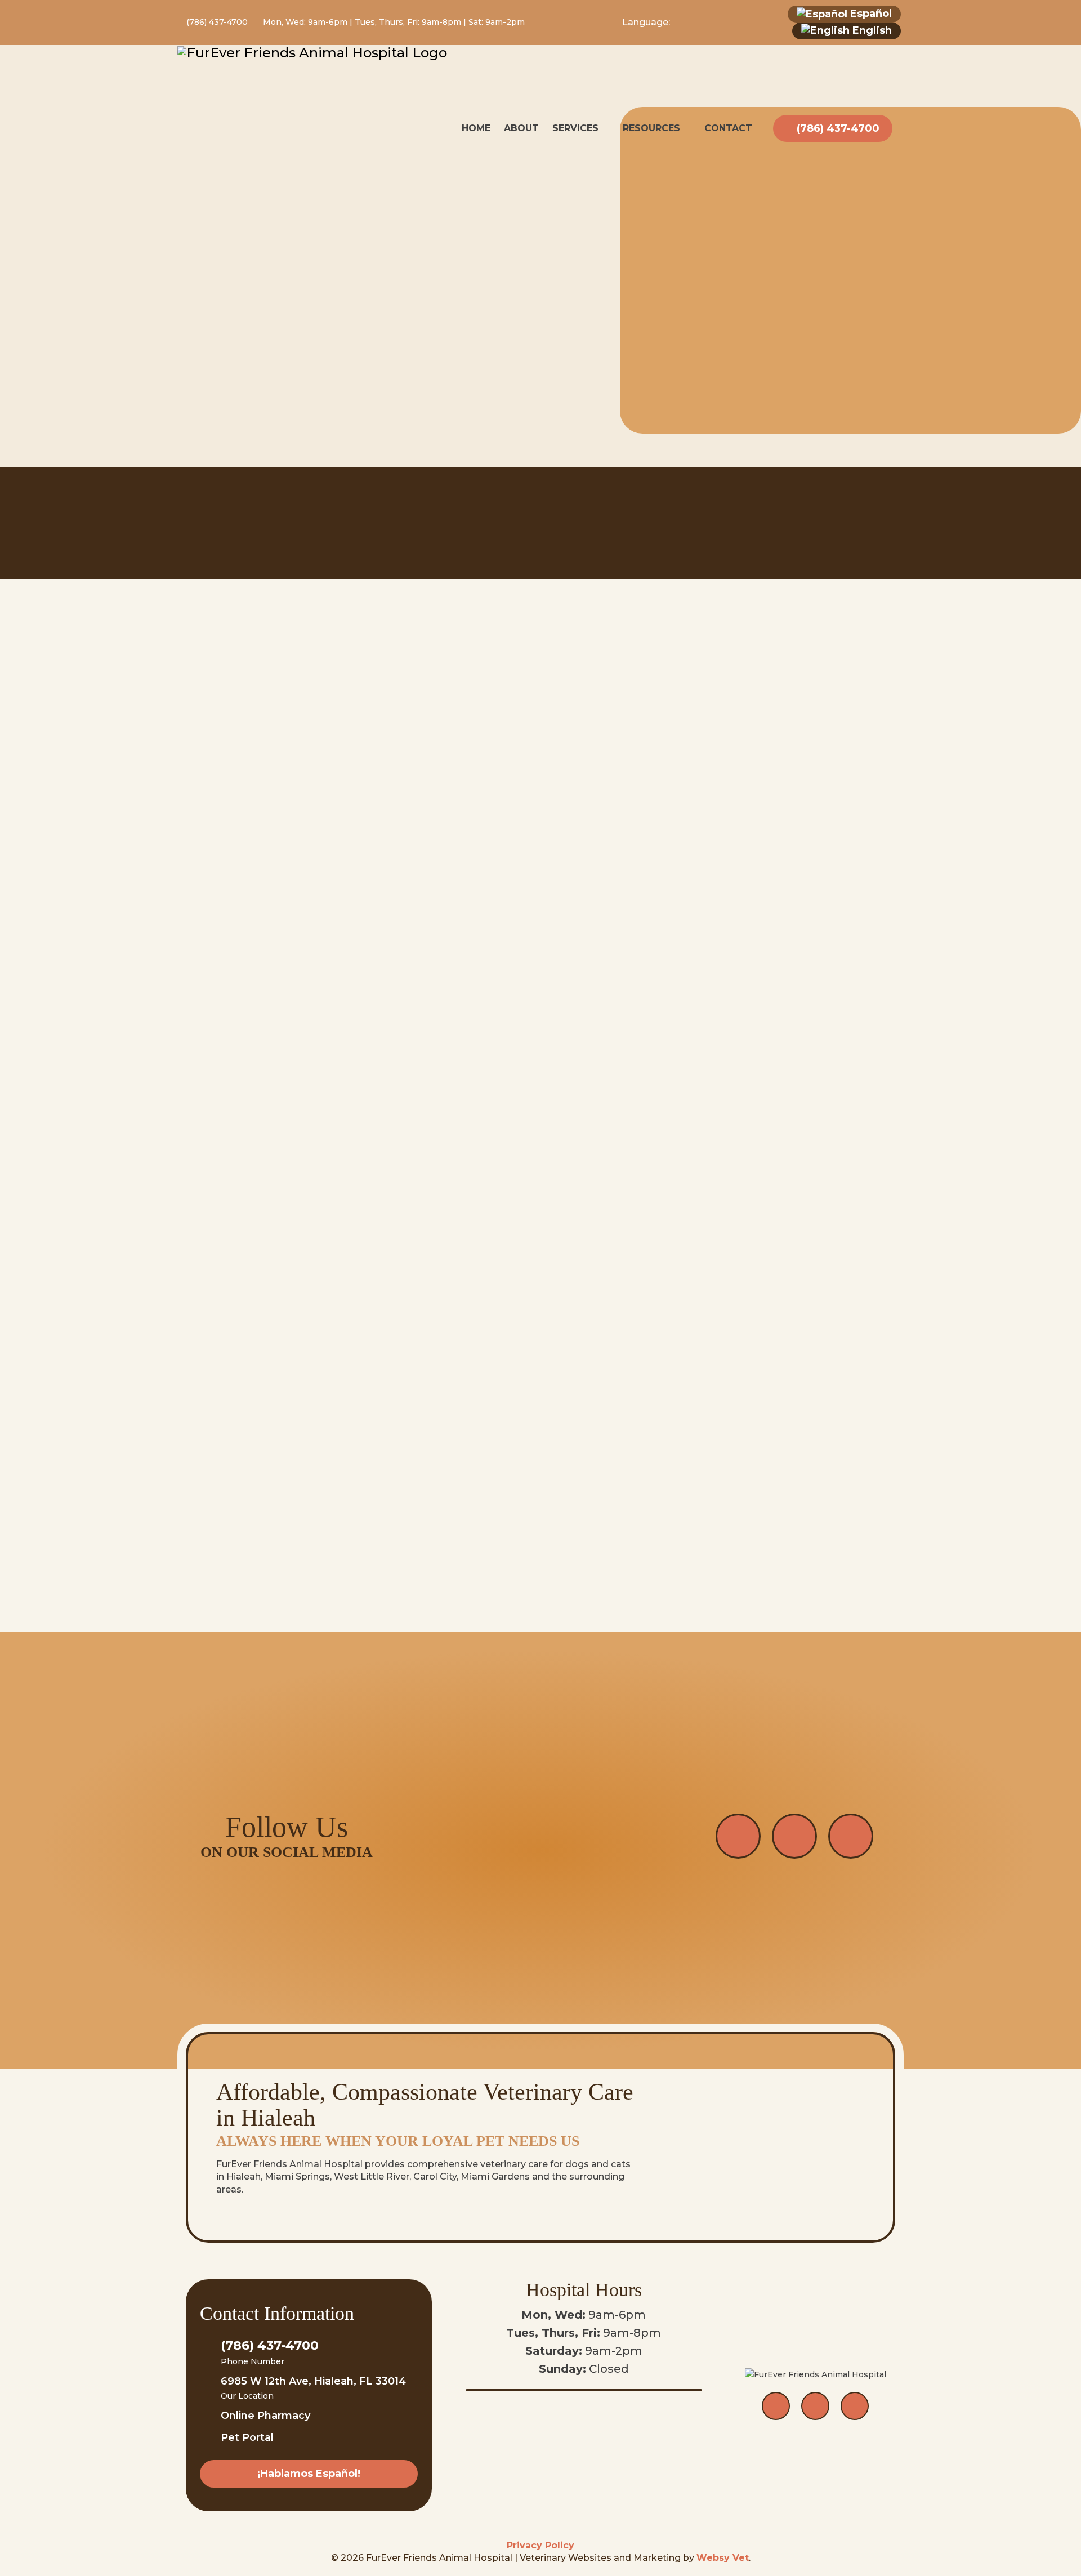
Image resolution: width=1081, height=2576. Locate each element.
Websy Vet (723, 2558)
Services (575, 128)
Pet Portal (247, 2437)
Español (870, 14)
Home (476, 128)
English (871, 30)
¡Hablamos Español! (309, 2474)
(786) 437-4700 (216, 22)
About (521, 128)
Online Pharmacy (265, 2416)
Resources (651, 128)
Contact (728, 128)
